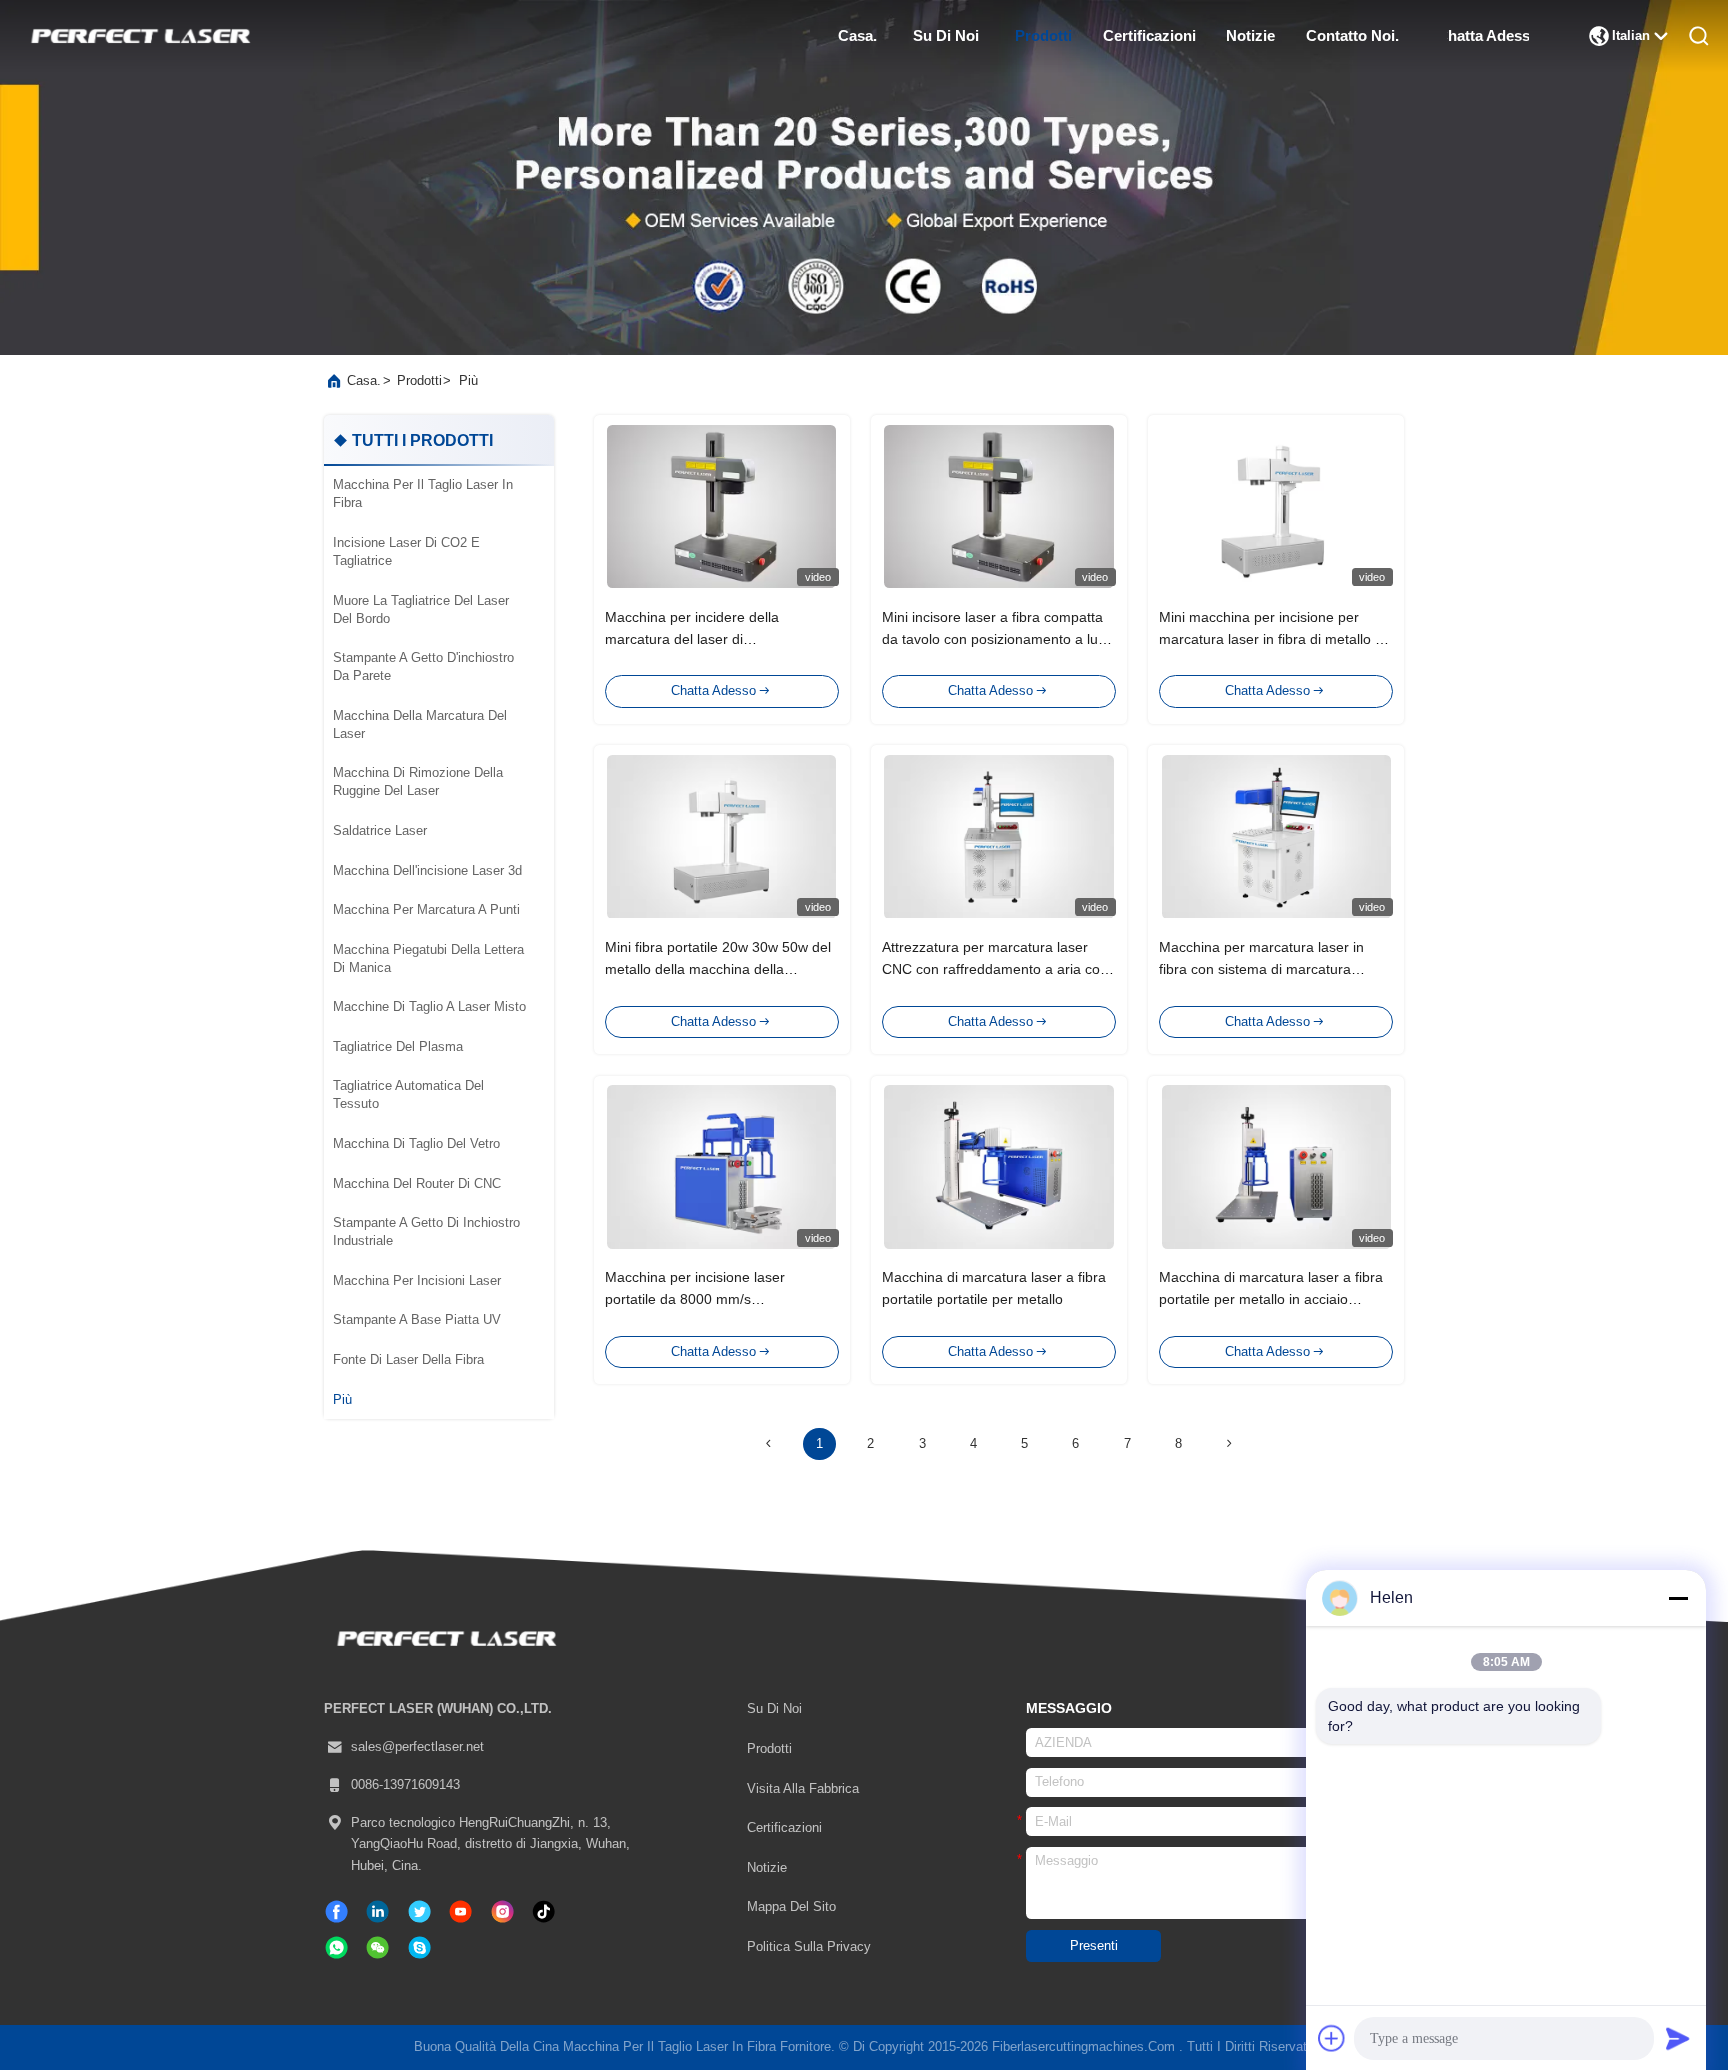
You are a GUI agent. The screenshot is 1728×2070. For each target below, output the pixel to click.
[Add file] (1332, 2038)
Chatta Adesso (1488, 35)
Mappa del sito (791, 1907)
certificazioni (1149, 35)
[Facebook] (336, 1911)
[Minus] (1678, 1598)
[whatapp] (336, 1947)
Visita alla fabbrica (803, 1789)
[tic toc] (460, 1911)
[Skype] (419, 1947)
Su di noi (946, 35)
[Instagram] (502, 1911)
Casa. (857, 35)
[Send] (1678, 2038)
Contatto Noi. (1352, 35)
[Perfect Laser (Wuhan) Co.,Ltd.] (138, 36)
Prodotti (1043, 35)
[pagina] (1230, 1444)
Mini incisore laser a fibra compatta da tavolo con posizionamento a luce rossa (997, 638)
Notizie (1250, 35)
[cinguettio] (419, 1911)
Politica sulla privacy (809, 1947)
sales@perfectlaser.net (417, 1747)
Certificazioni (784, 1828)
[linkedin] (377, 1911)
